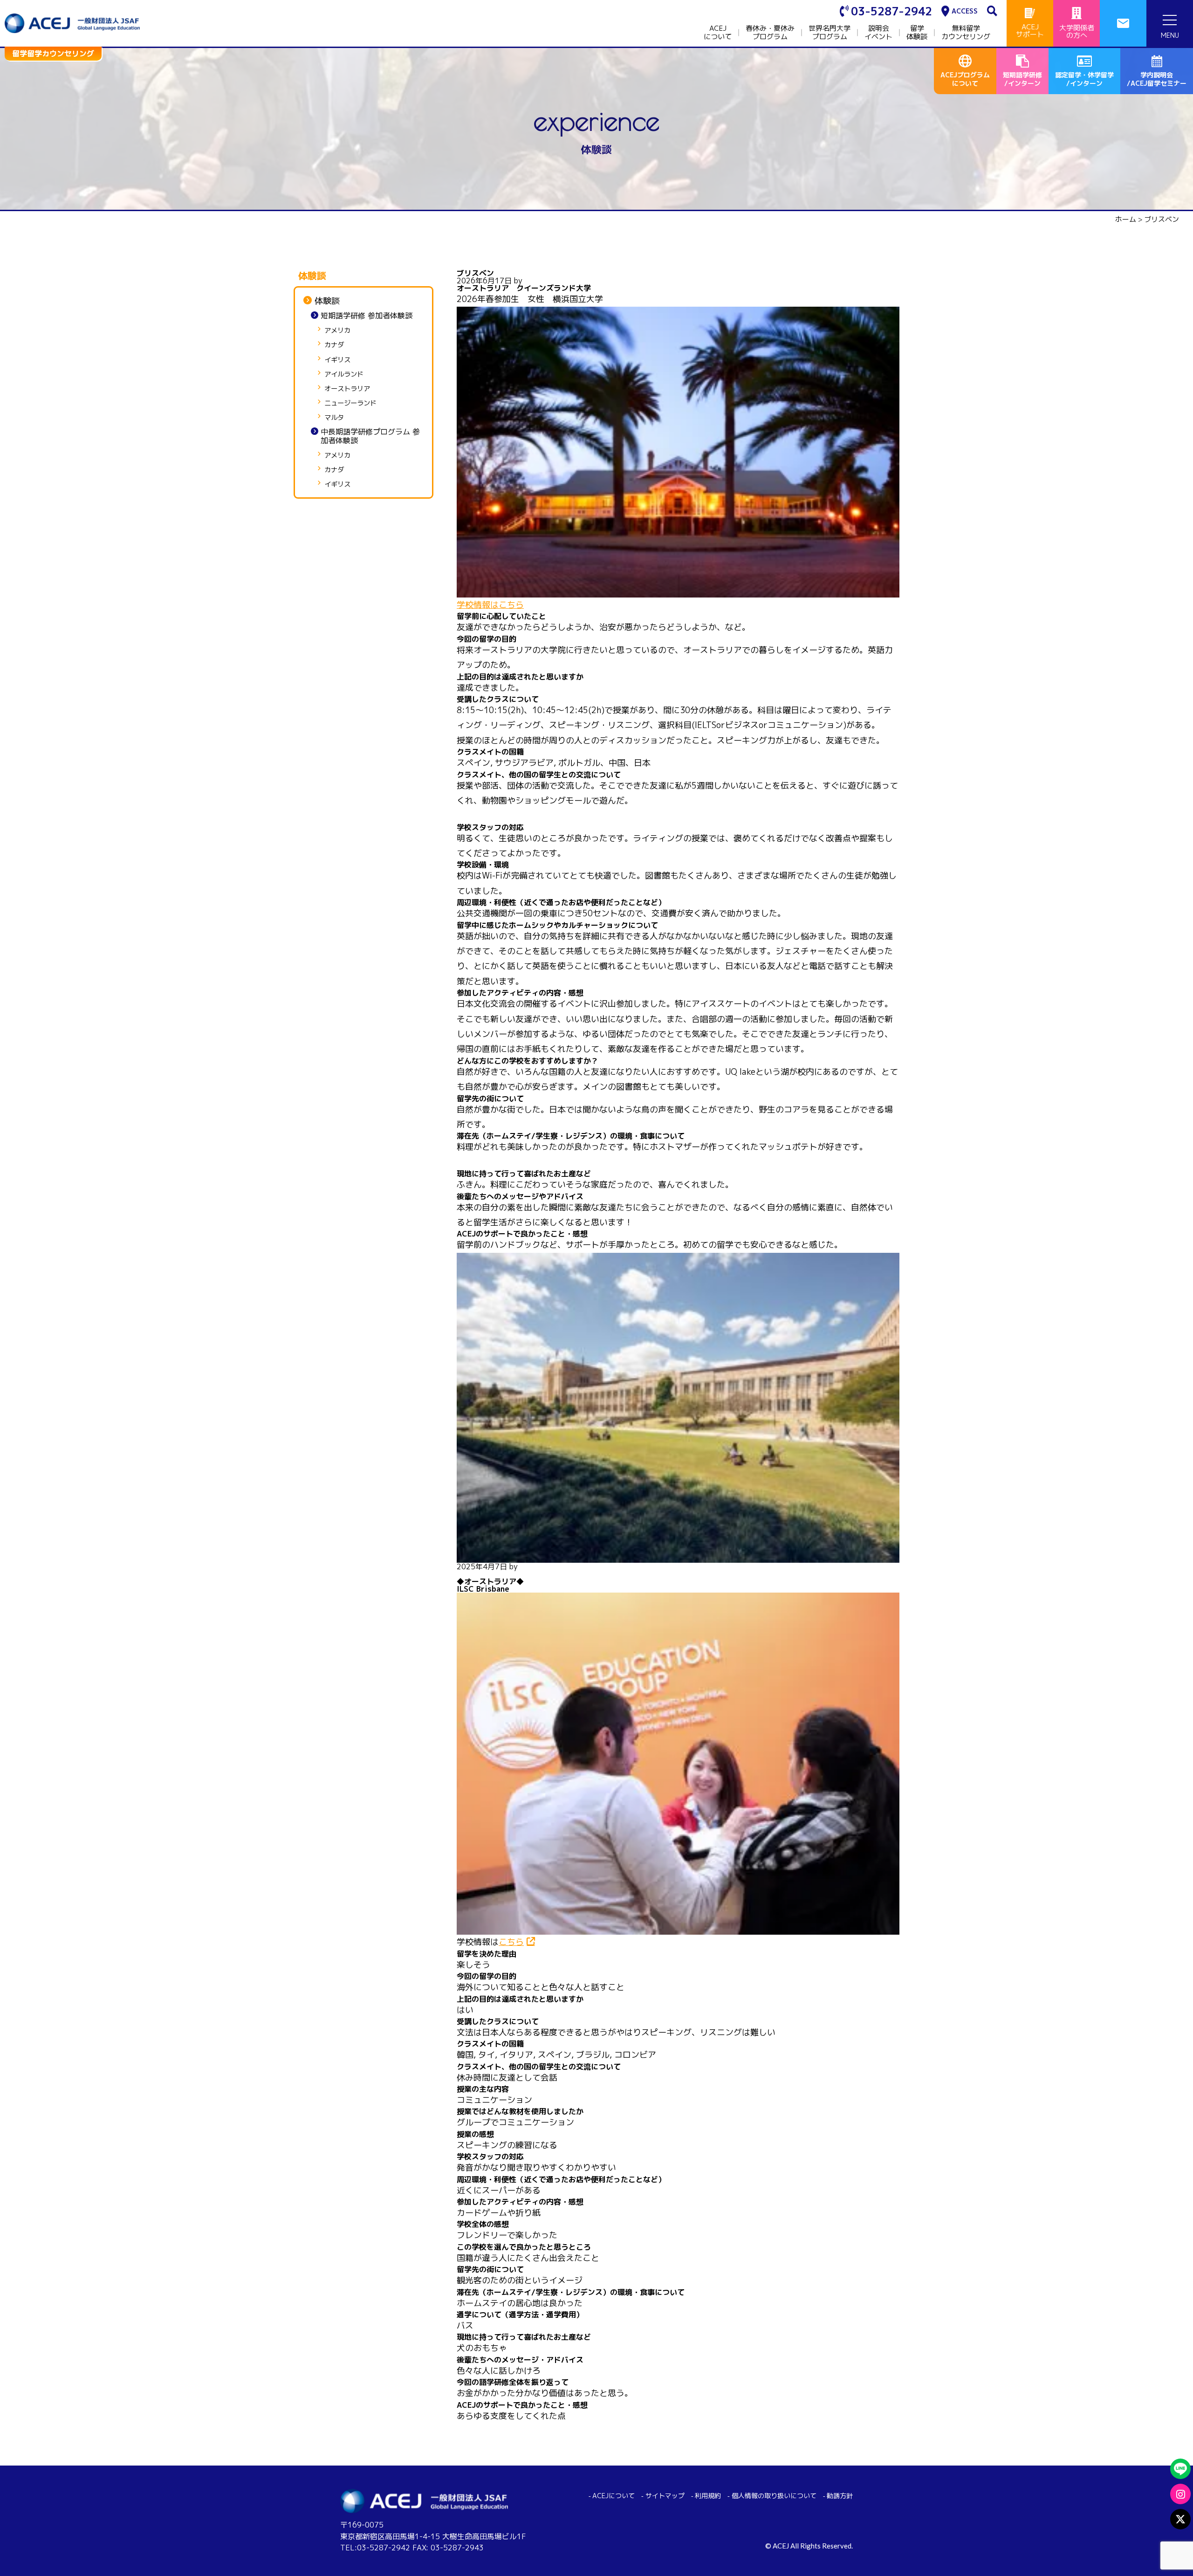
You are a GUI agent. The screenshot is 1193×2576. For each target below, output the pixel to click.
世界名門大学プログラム (830, 33)
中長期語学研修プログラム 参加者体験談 (370, 436)
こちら (511, 1942)
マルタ (334, 418)
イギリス (337, 360)
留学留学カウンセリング (53, 54)
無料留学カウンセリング (966, 33)
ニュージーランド (350, 403)
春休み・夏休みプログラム (770, 33)
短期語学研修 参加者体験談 (367, 316)
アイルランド (344, 374)
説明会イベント (878, 33)
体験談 (327, 301)
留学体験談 (917, 33)
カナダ (334, 345)
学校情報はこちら (490, 605)
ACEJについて (718, 33)
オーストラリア (347, 389)
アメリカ (337, 331)
